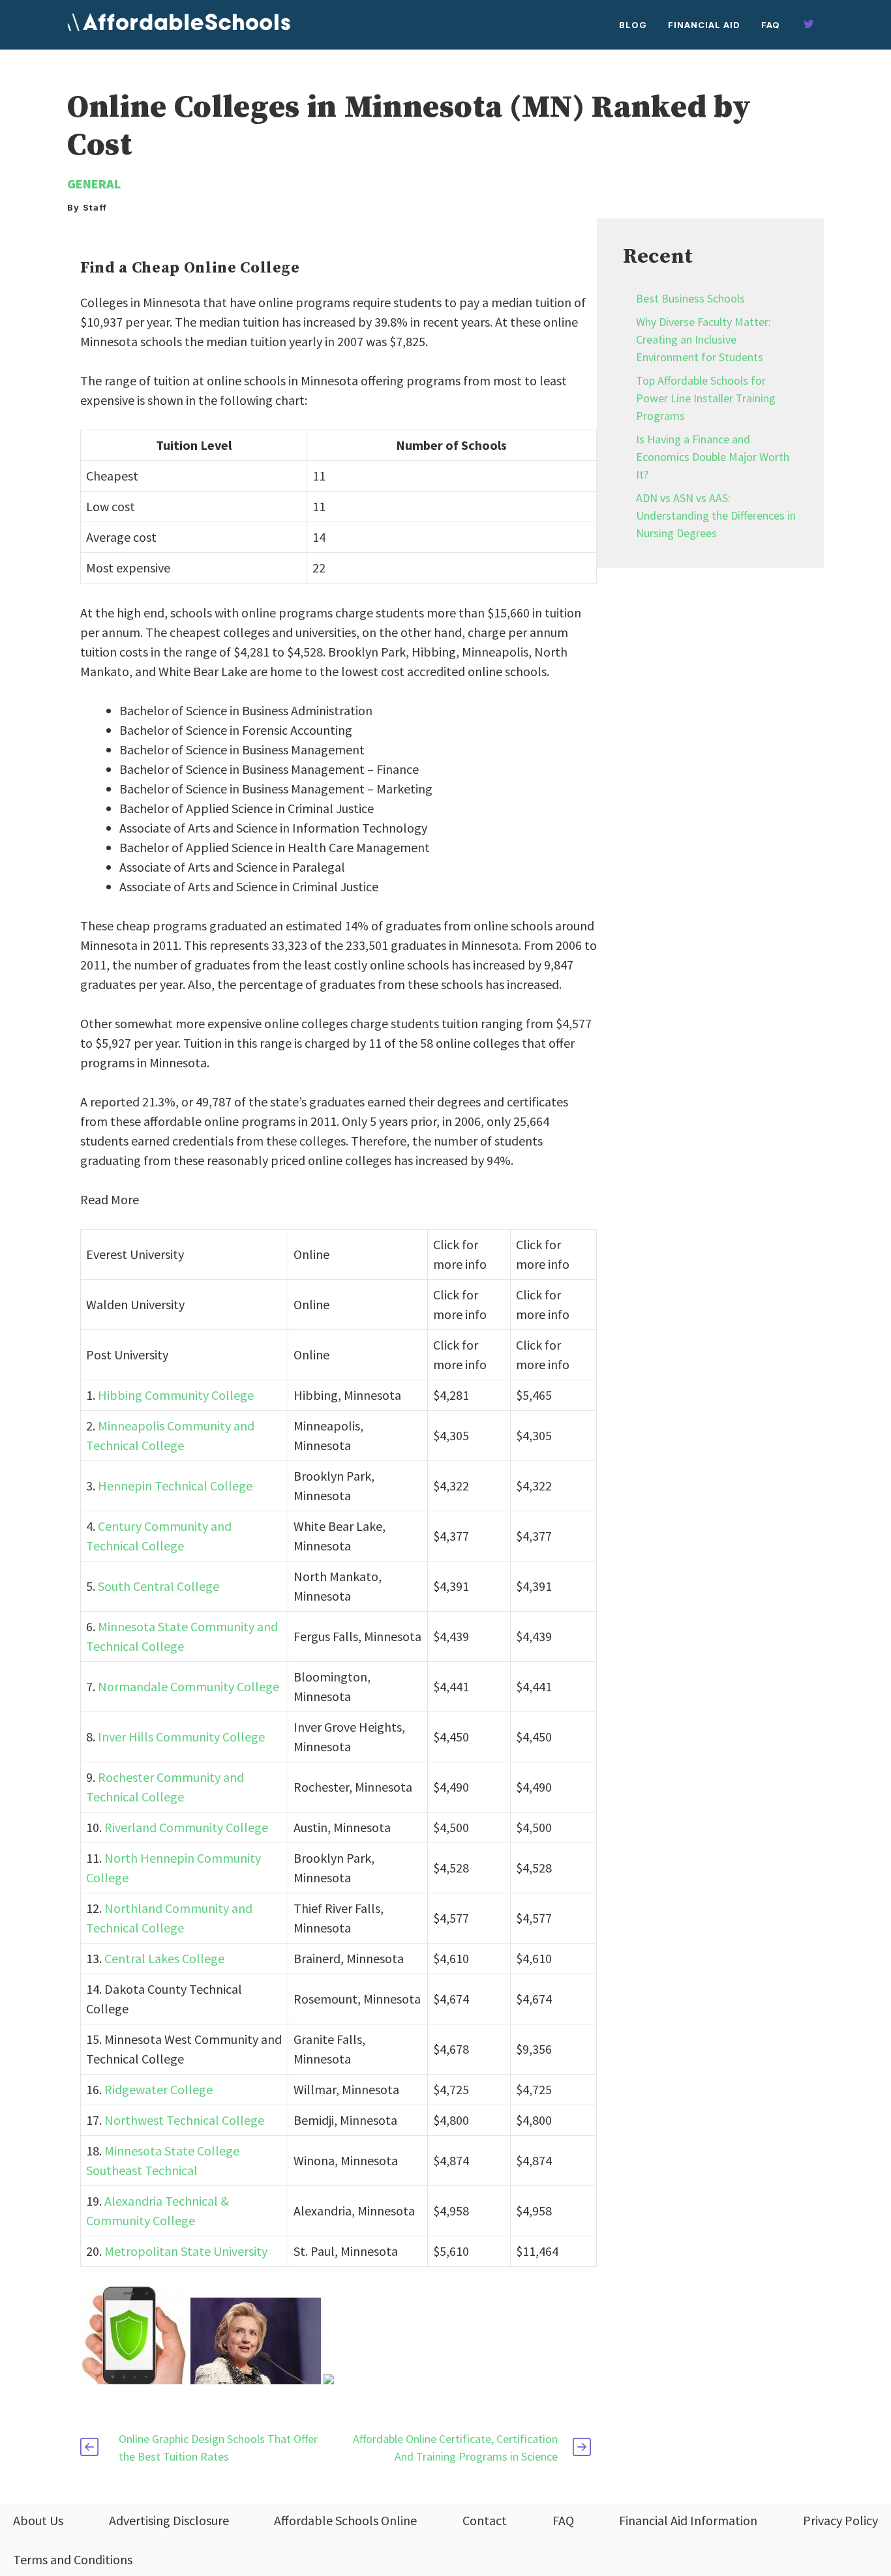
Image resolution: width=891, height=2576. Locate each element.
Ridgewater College (159, 2089)
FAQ (771, 25)
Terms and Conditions (73, 2559)
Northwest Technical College (184, 2120)
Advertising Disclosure (169, 2520)
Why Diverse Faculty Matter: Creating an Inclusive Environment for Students (703, 339)
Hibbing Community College (176, 1395)
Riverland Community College (186, 1827)
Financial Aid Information (688, 2520)
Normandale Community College (189, 1686)
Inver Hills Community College (181, 1737)
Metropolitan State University (186, 2251)
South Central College (159, 1586)
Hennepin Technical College (175, 1486)
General (94, 184)
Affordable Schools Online (345, 2520)
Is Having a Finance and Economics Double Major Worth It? (713, 457)
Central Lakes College (164, 1958)
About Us (38, 2520)
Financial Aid (704, 25)
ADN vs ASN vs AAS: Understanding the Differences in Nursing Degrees (716, 515)
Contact (485, 2520)
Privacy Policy (840, 2520)
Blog (633, 25)
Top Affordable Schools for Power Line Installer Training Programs (706, 398)
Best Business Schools (690, 298)
